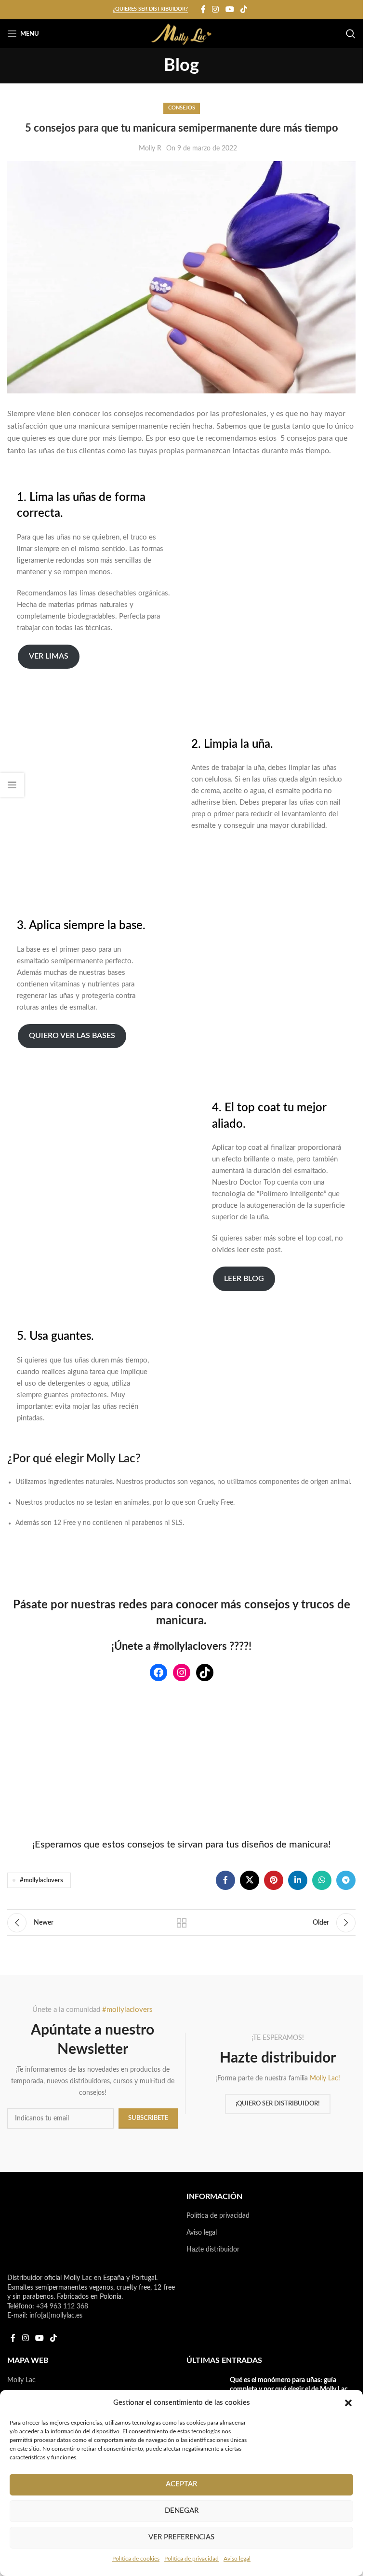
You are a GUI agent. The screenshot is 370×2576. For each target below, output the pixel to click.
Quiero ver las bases (72, 1036)
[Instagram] (182, 1672)
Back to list (182, 1923)
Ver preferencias (181, 2537)
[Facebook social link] (203, 9)
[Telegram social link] (346, 1880)
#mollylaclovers (41, 1880)
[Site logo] (181, 34)
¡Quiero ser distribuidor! (278, 2104)
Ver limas (49, 656)
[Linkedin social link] (298, 1880)
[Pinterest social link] (274, 1880)
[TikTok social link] (244, 9)
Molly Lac (21, 2380)
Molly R (150, 148)
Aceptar (181, 2484)
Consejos (182, 108)
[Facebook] (159, 1672)
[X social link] (250, 1880)
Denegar (182, 2511)
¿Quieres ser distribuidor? (150, 9)
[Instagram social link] (216, 9)
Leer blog (244, 1279)
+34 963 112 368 (62, 2306)
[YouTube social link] (230, 9)
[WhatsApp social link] (322, 1880)
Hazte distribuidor (213, 2250)
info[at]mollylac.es (56, 2316)
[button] (348, 2403)
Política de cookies (136, 2559)
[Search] (351, 34)
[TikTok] (205, 1672)
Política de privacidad (192, 2559)
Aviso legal (237, 2559)
